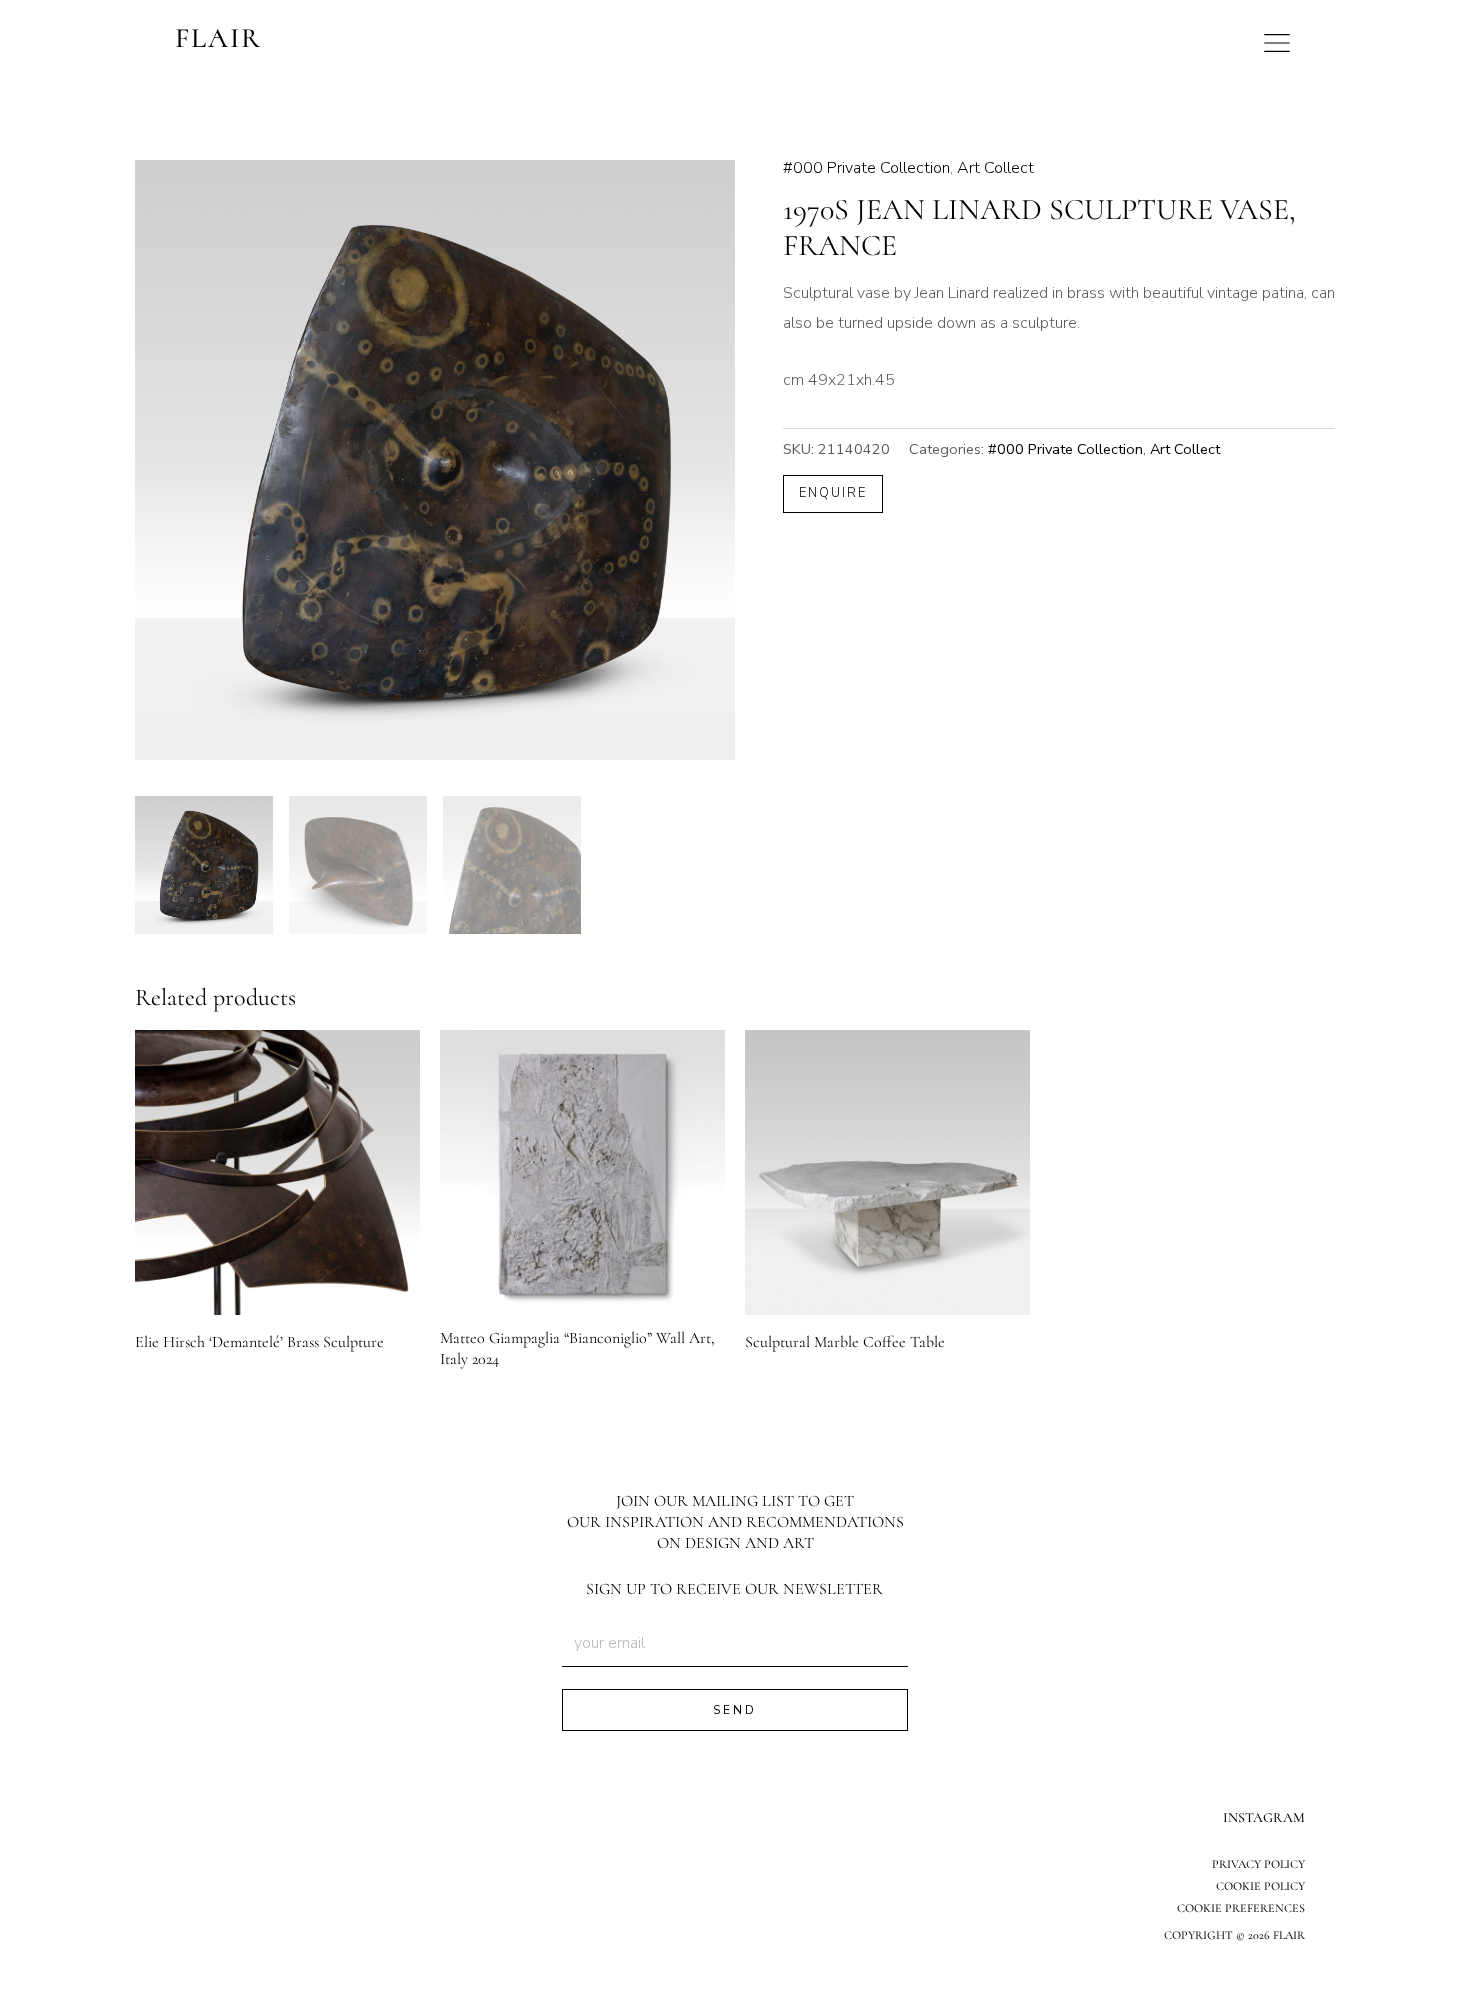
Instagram (1264, 1817)
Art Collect (995, 168)
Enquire (833, 493)
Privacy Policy (1258, 1864)
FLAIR (218, 38)
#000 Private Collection (866, 168)
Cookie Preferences (1241, 1908)
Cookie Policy (1260, 1886)
